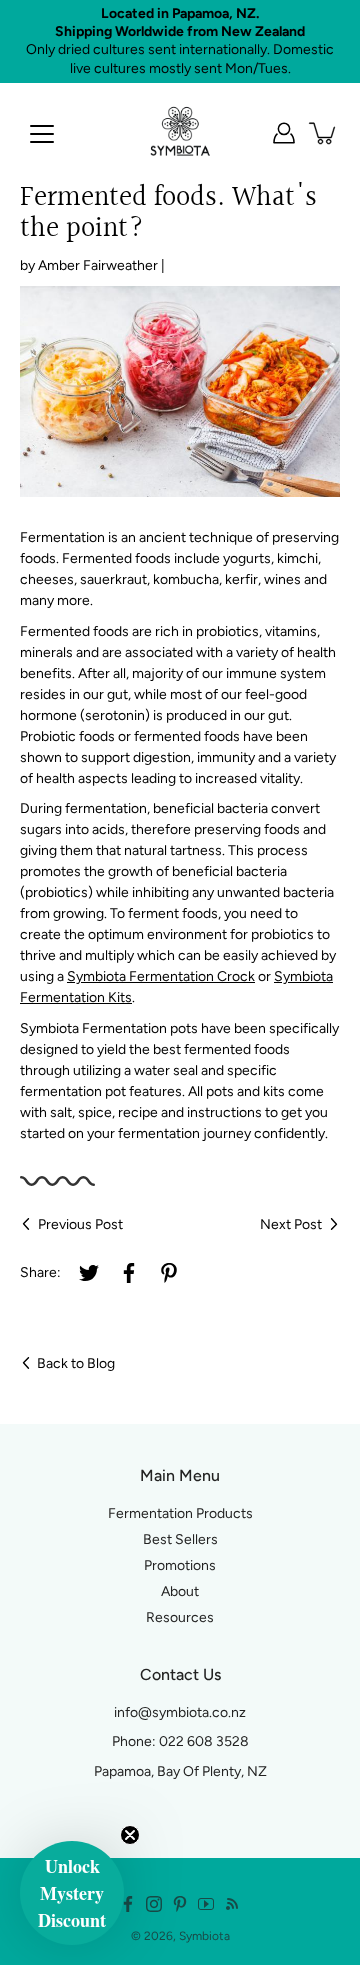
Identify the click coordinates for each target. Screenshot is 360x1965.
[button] (72, 1893)
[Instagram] (154, 1904)
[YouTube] (206, 1904)
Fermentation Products (180, 1513)
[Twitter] (89, 1273)
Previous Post (80, 1224)
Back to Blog (76, 1363)
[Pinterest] (169, 1273)
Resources (180, 1617)
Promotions (180, 1565)
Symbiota (204, 1936)
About (180, 1591)
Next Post (291, 1224)
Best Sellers (180, 1539)
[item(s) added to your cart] (324, 133)
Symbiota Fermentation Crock (161, 976)
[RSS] (232, 1904)
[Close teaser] (130, 1835)
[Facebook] (129, 1273)
